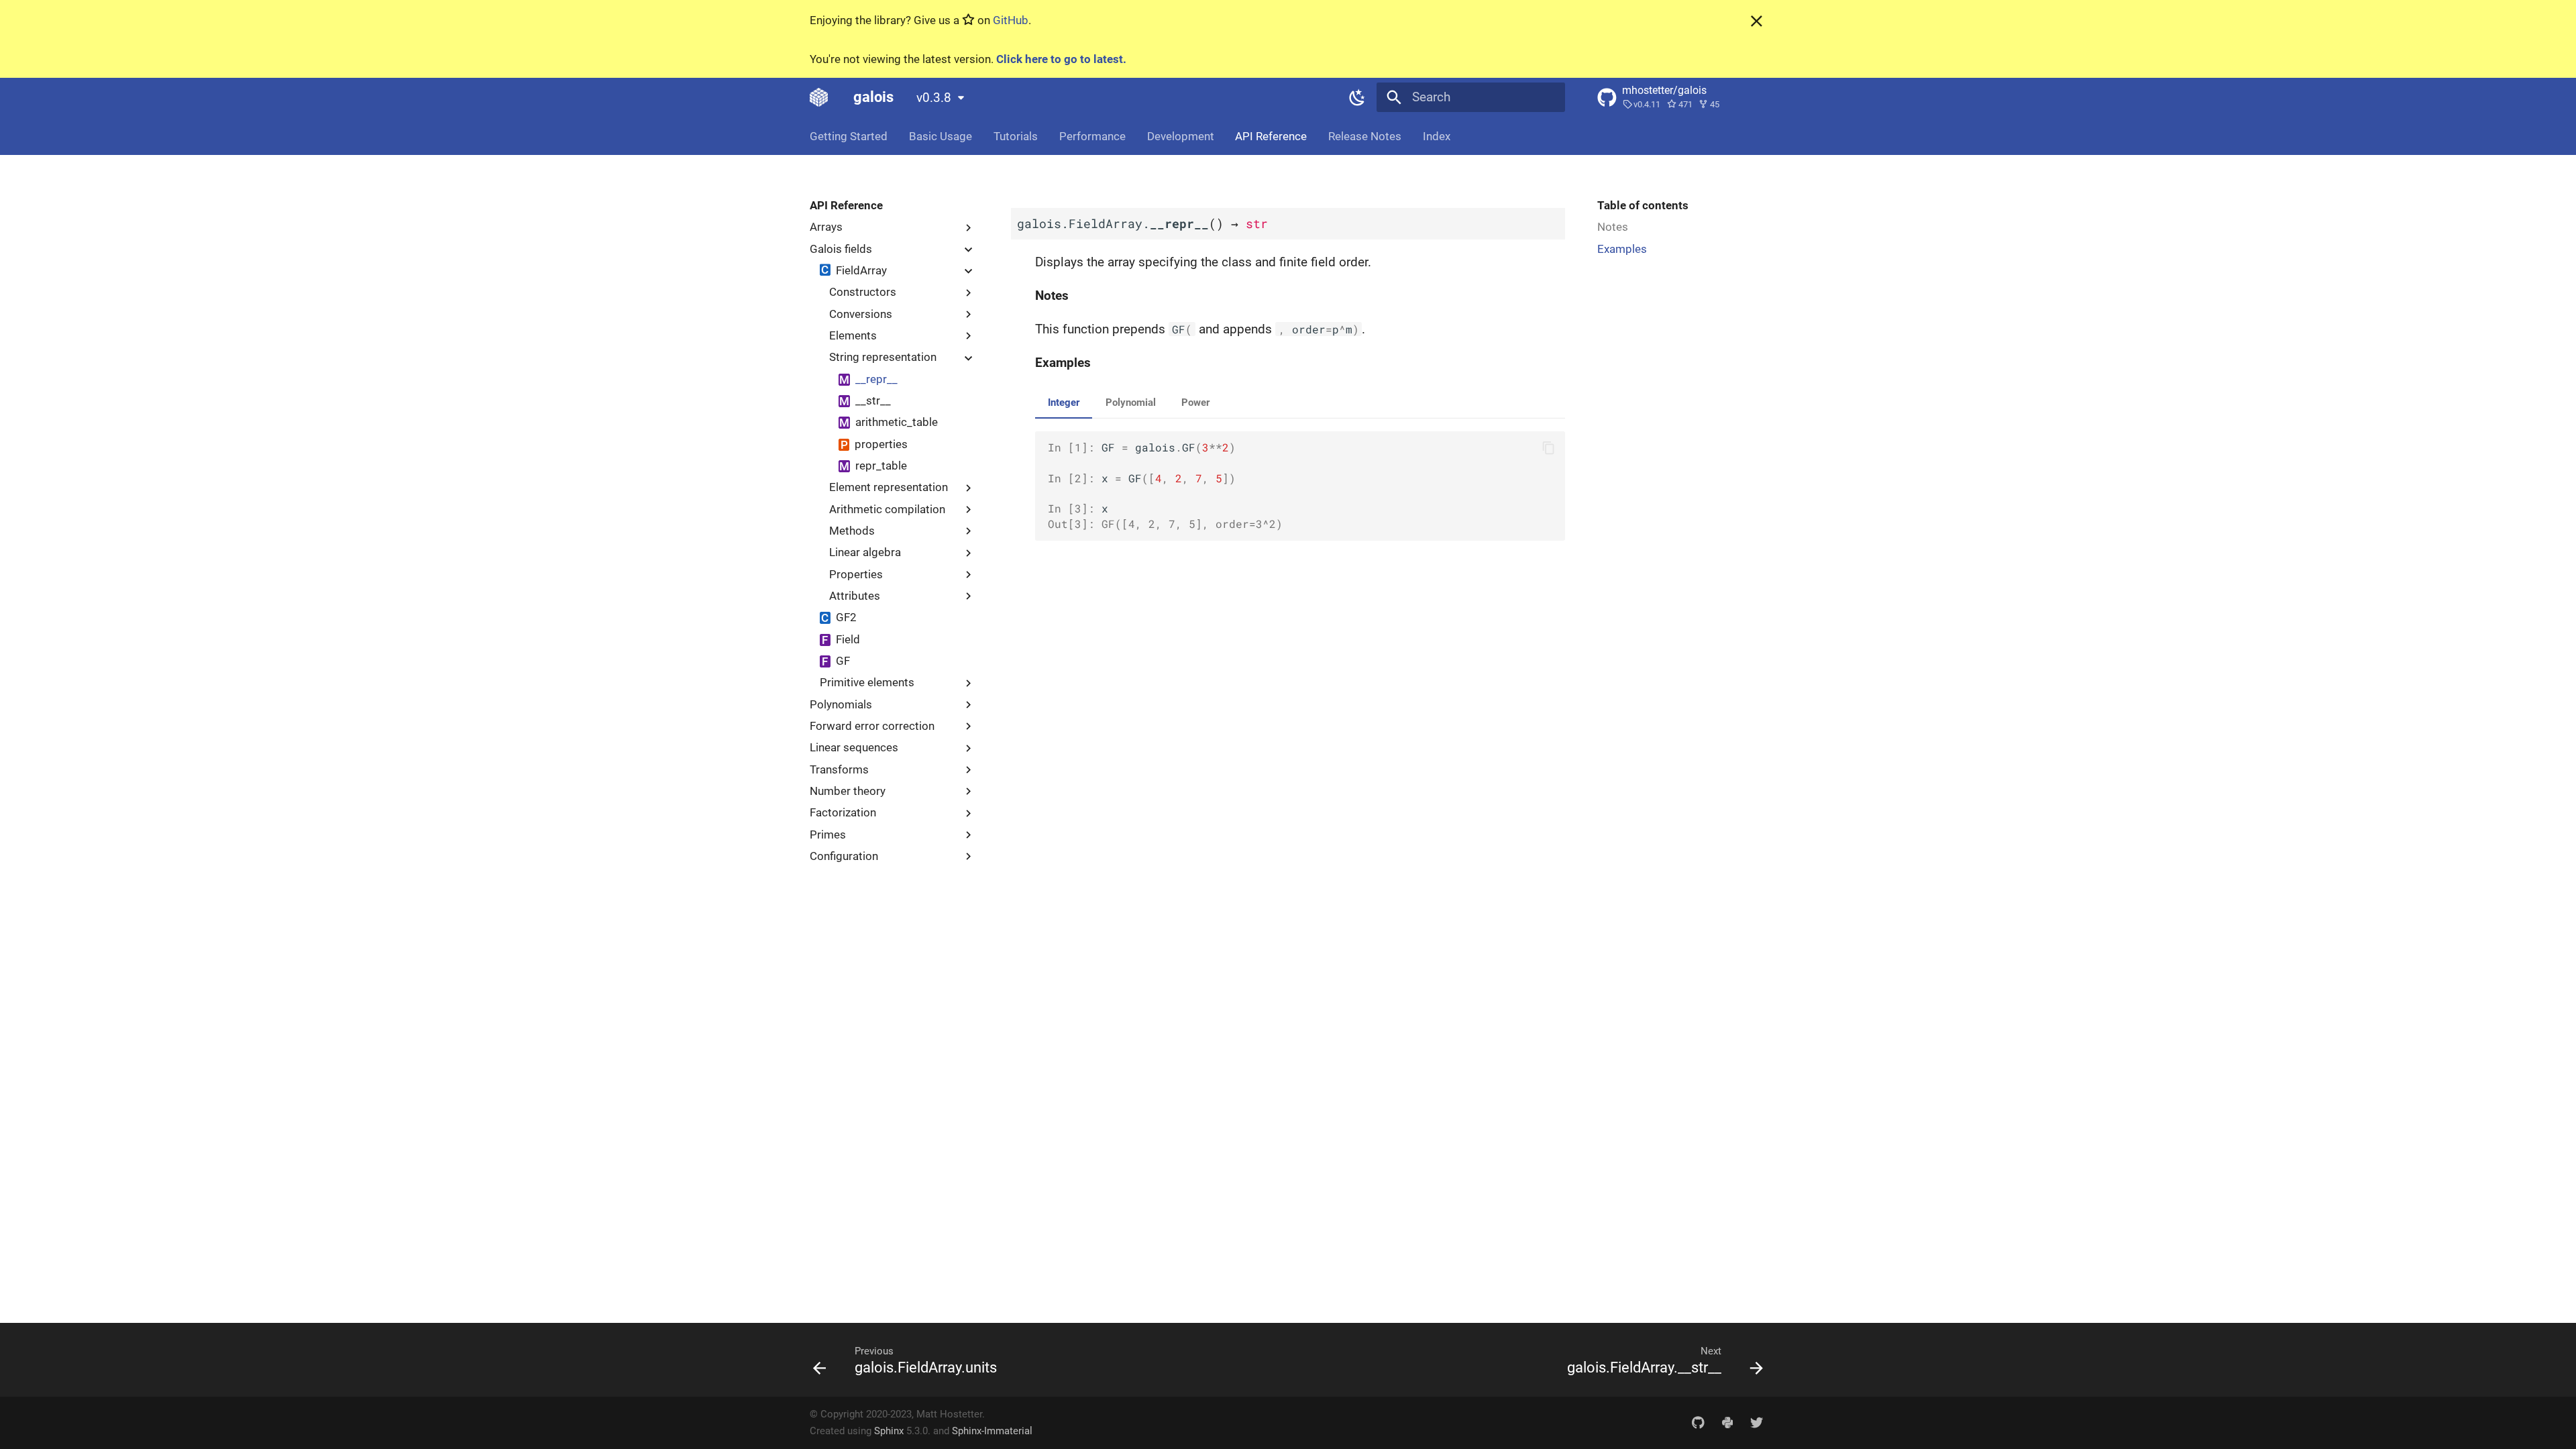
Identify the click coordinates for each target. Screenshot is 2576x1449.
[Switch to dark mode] (1357, 97)
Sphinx (889, 1431)
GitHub (1011, 20)
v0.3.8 (934, 98)
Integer (1064, 402)
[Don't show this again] (1757, 21)
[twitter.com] (1756, 1422)
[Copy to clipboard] (1549, 448)
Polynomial (1131, 402)
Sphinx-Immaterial (992, 1431)
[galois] (819, 97)
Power (1195, 402)
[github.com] (1698, 1422)
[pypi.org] (1727, 1422)
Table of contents (1643, 205)
